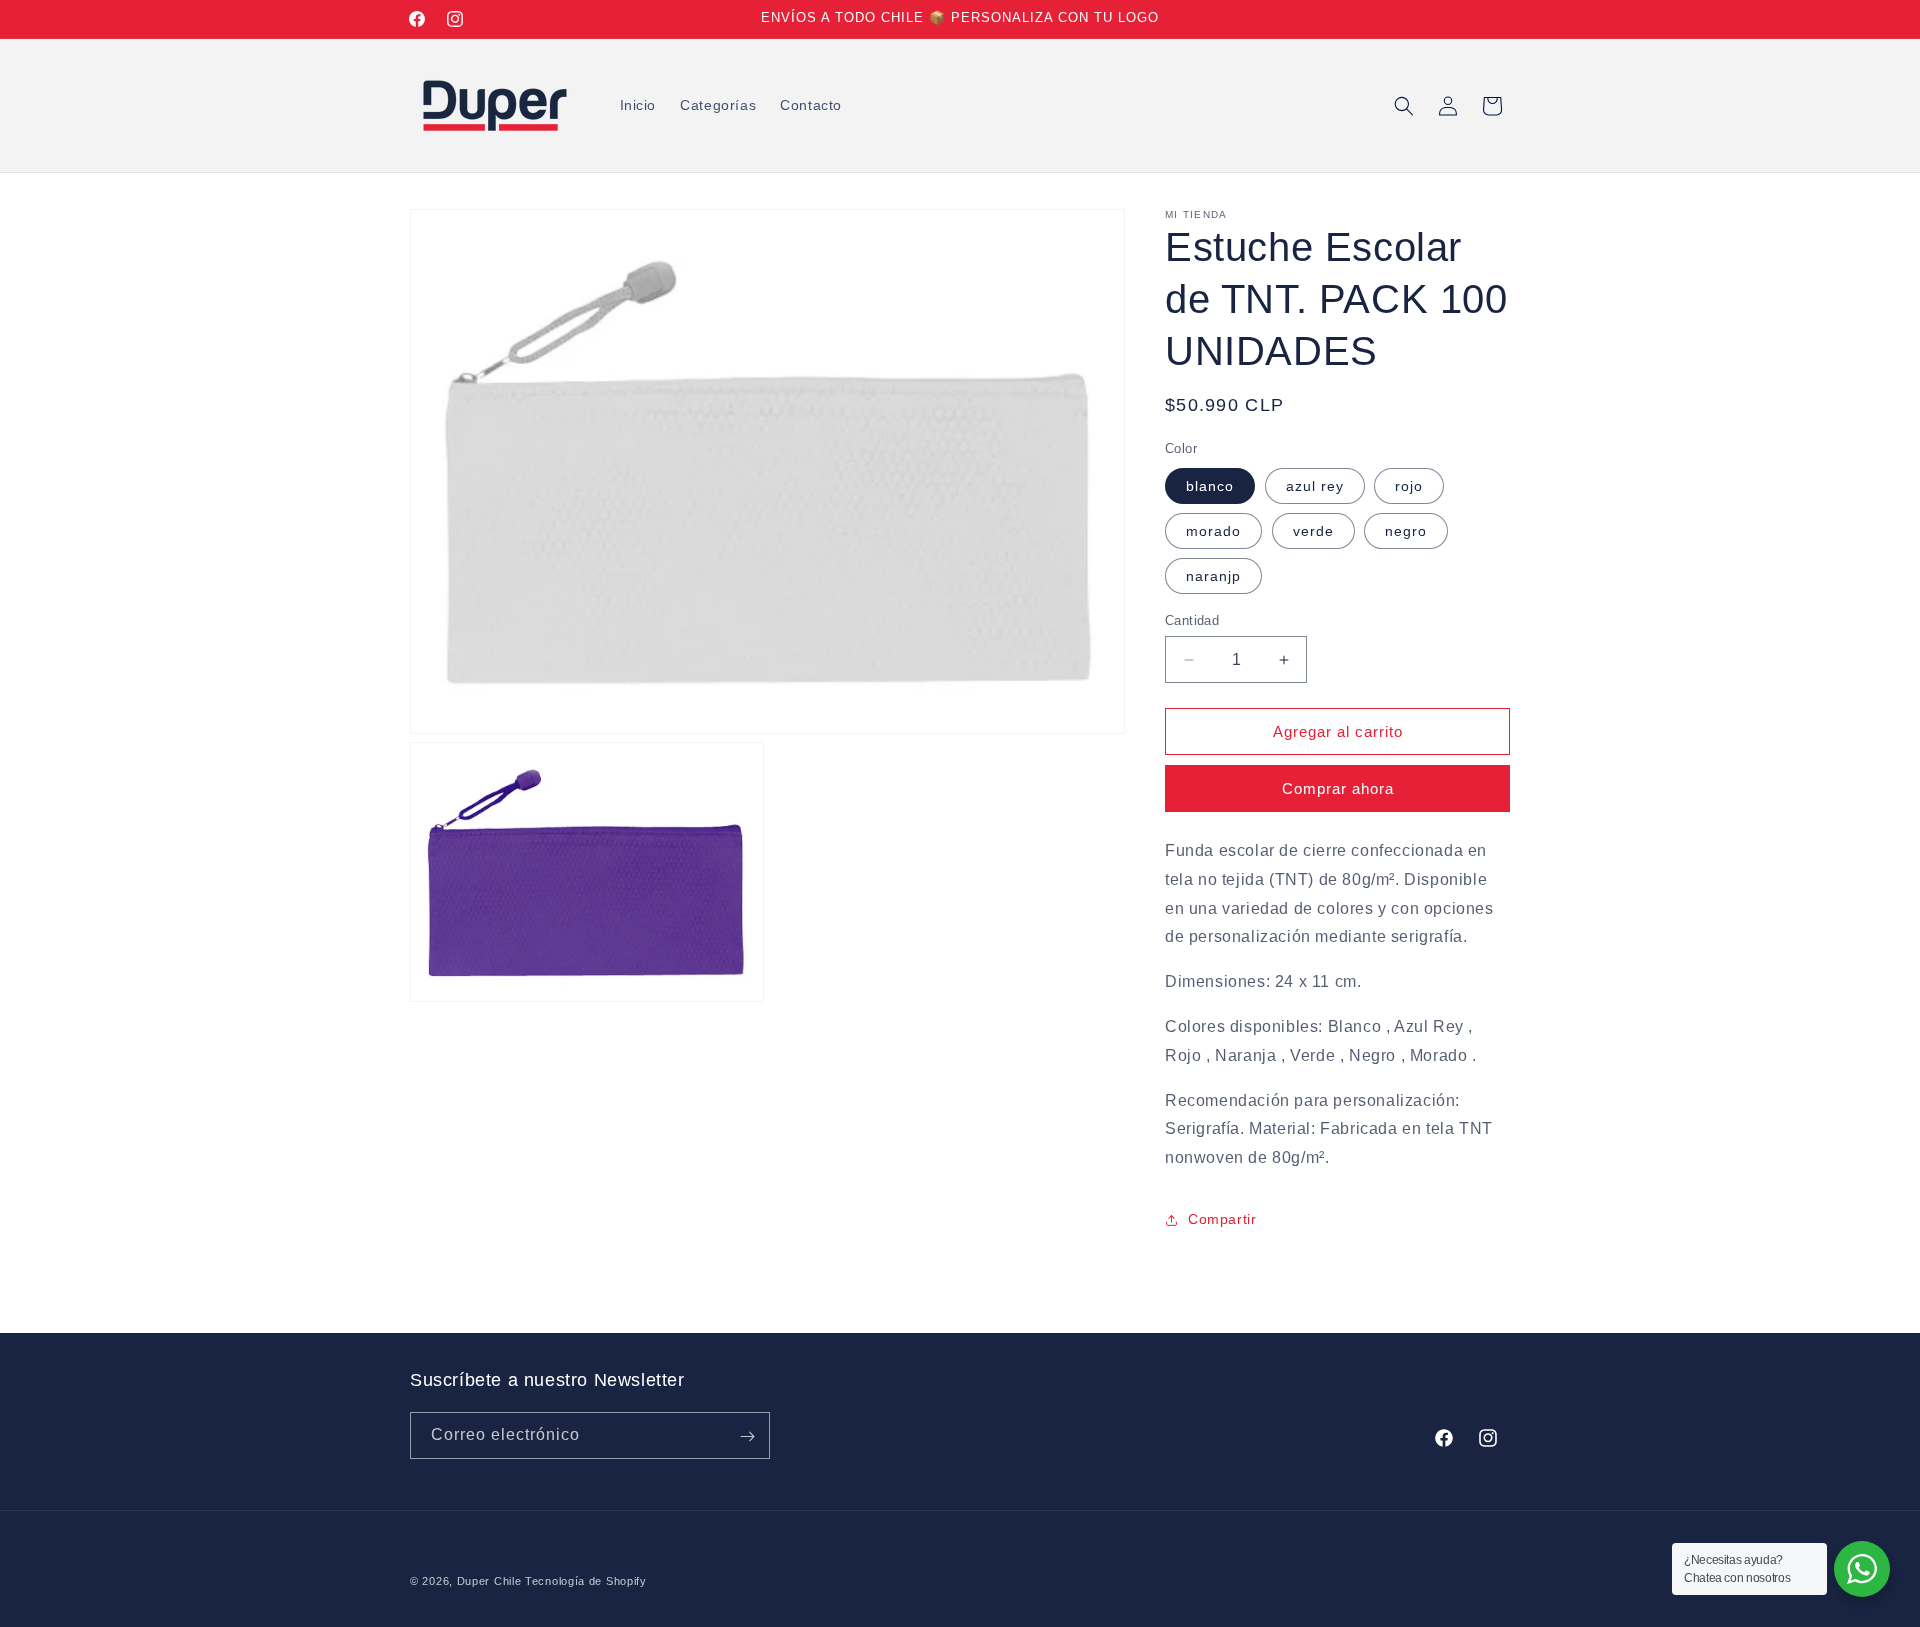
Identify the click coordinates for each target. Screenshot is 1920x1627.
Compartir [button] (1222, 1219)
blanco (1210, 486)
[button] (1404, 106)
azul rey (1315, 486)
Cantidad (1192, 620)
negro (1406, 531)
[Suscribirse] (747, 1436)
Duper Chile (489, 1581)
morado (1213, 531)
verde (1313, 531)
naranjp (1213, 576)
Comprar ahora (1338, 788)
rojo (1409, 486)
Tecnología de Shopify (586, 1581)
